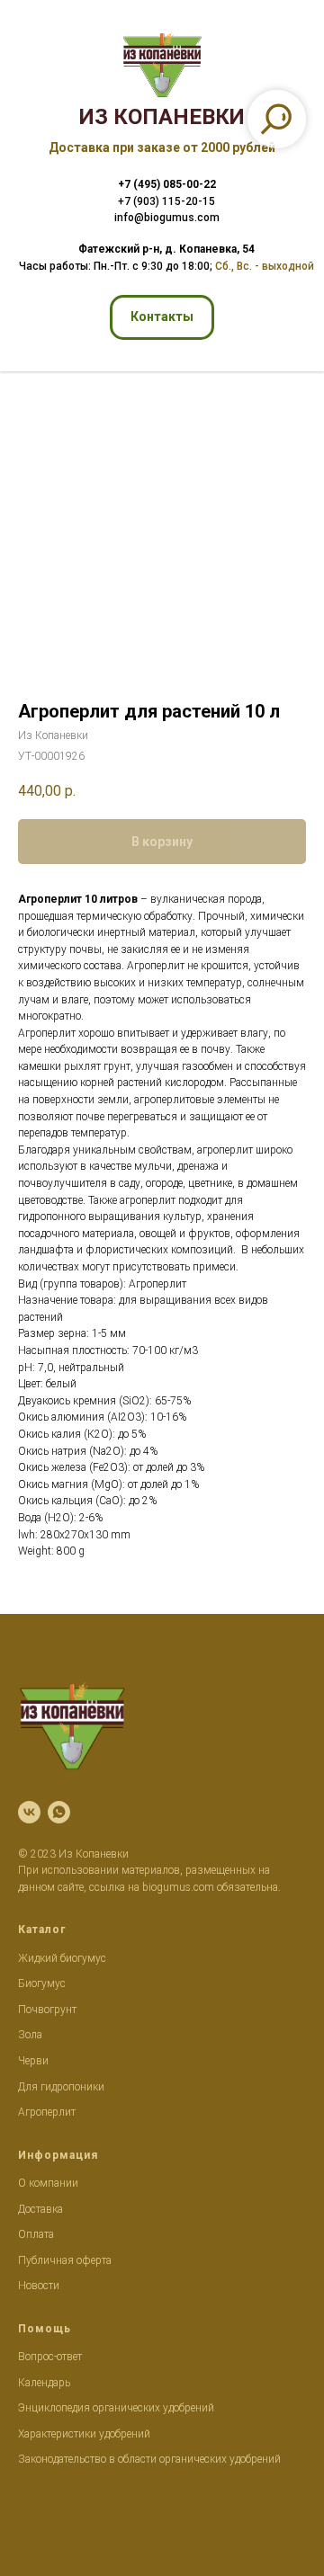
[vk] (29, 1812)
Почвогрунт (47, 2010)
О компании (48, 2183)
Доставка (40, 2209)
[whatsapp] (59, 1812)
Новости (39, 2286)
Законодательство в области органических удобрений (149, 2459)
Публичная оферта (65, 2260)
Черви (33, 2061)
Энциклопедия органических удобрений (116, 2408)
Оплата (36, 2234)
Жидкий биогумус (62, 1958)
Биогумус (42, 1983)
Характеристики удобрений (84, 2434)
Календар (41, 2383)
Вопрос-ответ (50, 2357)
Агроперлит (47, 2112)
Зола (30, 2035)
